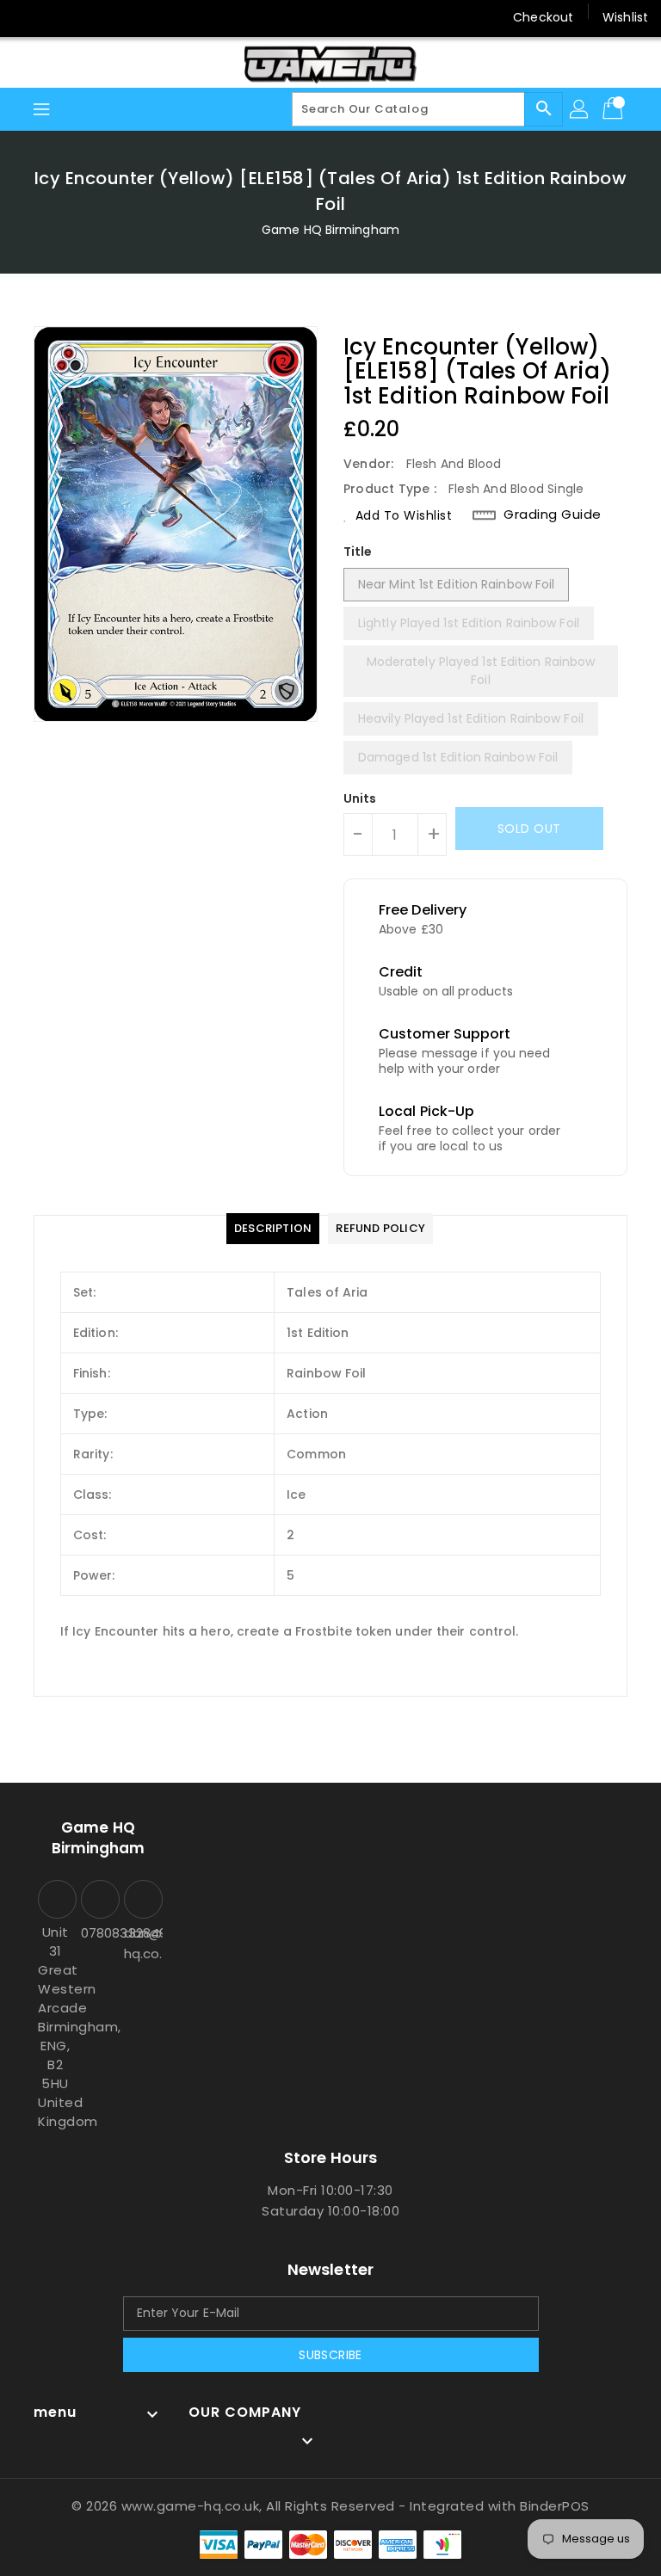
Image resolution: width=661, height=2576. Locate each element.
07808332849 (98, 1933)
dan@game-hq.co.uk (141, 1943)
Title (358, 552)
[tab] (273, 1229)
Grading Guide (553, 515)
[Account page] (580, 109)
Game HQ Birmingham (330, 230)
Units (360, 798)
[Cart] (615, 109)
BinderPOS (555, 2506)
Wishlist (625, 17)
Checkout (543, 17)
